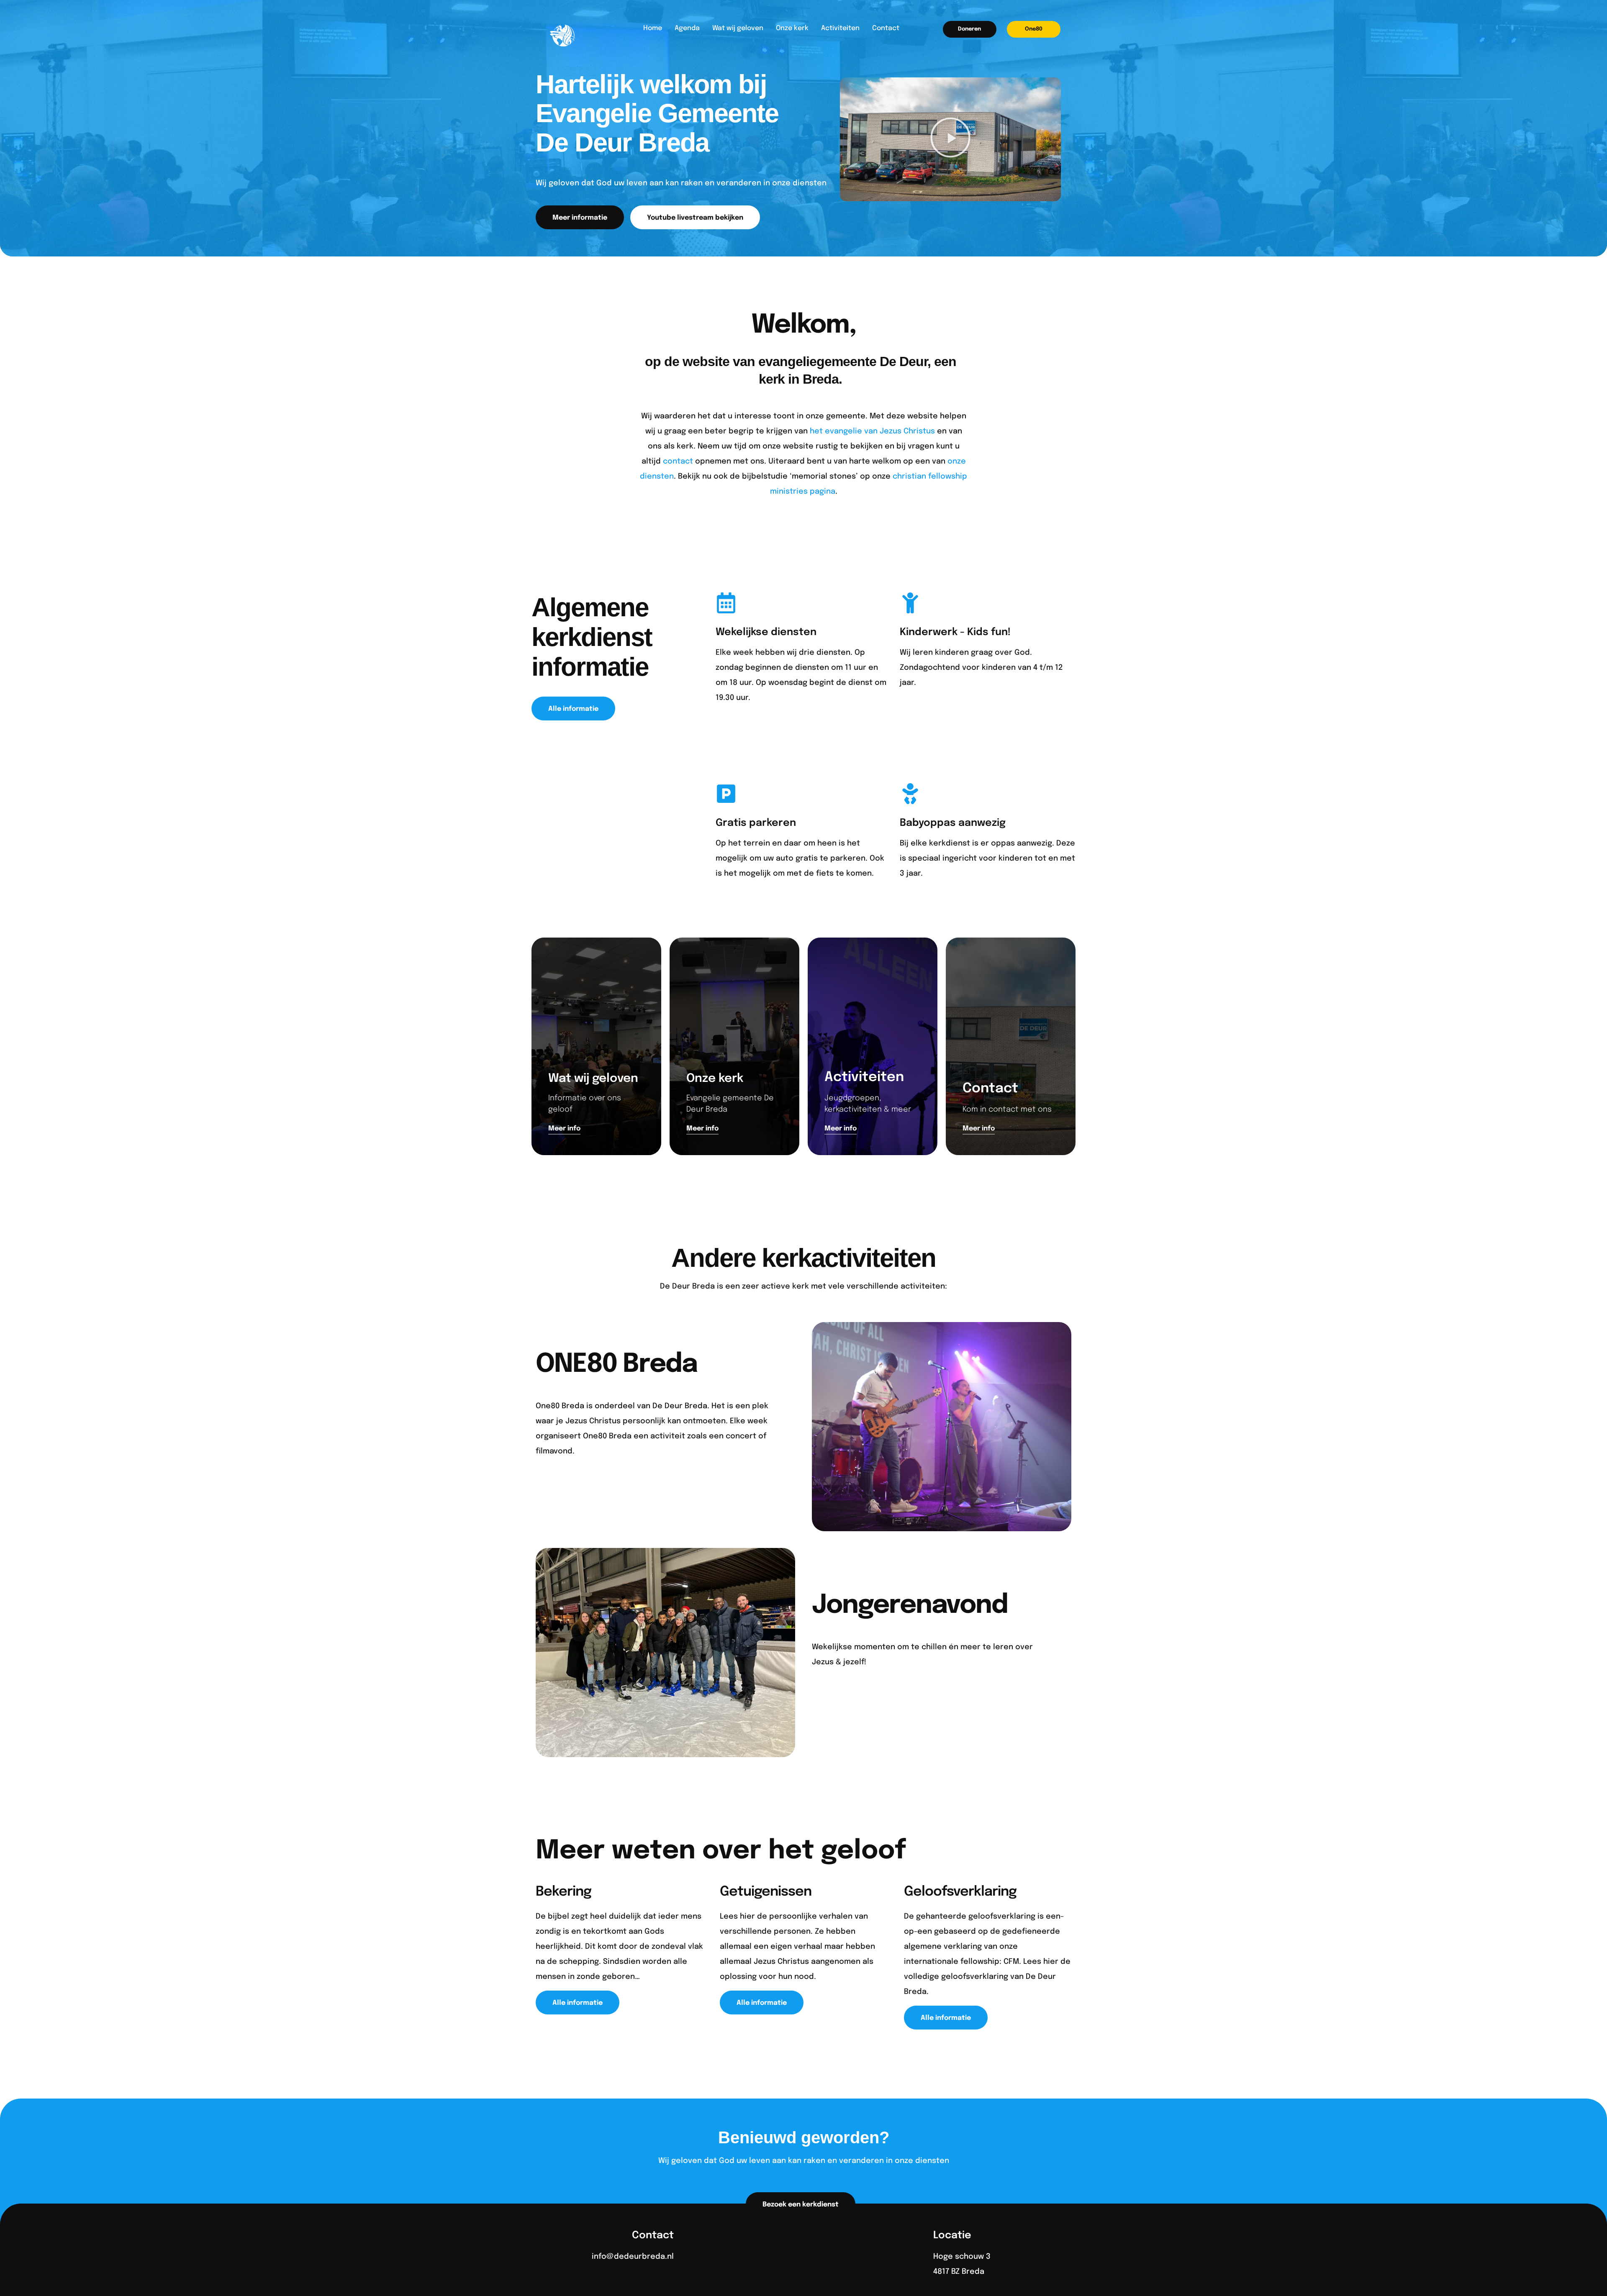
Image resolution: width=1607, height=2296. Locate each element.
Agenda (687, 28)
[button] (970, 29)
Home (653, 28)
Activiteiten (840, 28)
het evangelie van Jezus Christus (872, 431)
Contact (886, 28)
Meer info (569, 1488)
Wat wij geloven (738, 28)
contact (678, 461)
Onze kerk (792, 28)
